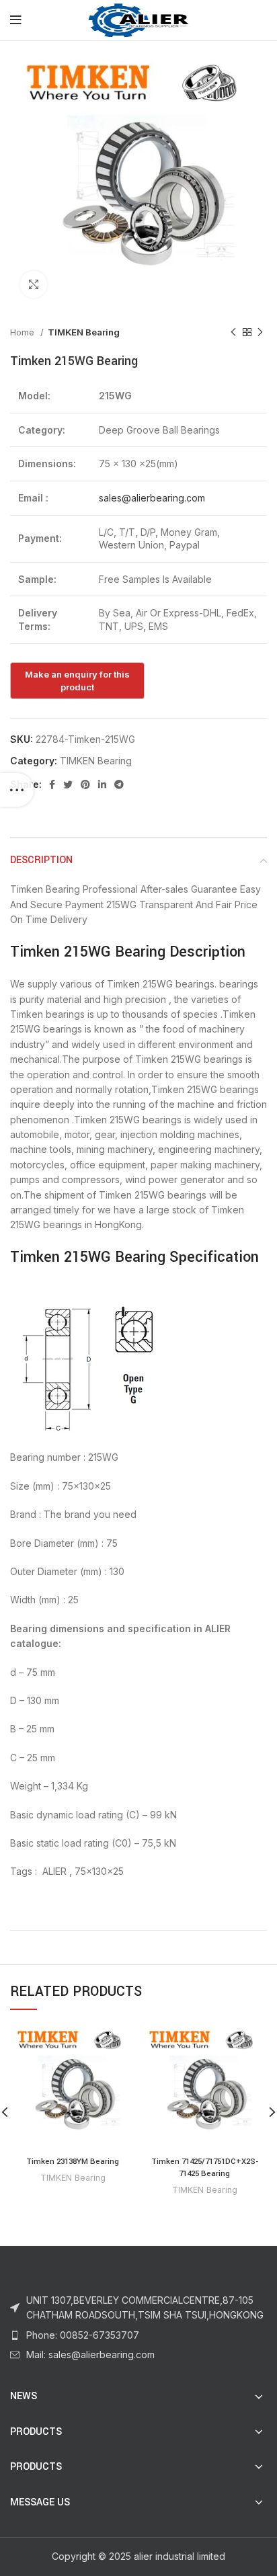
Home (24, 332)
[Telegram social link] (119, 784)
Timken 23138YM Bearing (73, 2162)
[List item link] (138, 2335)
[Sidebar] (17, 790)
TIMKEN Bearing (84, 332)
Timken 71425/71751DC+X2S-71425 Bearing (205, 2168)
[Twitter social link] (68, 784)
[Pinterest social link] (85, 784)
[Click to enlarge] (34, 284)
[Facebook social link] (52, 784)
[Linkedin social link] (102, 784)
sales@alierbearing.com (152, 498)
